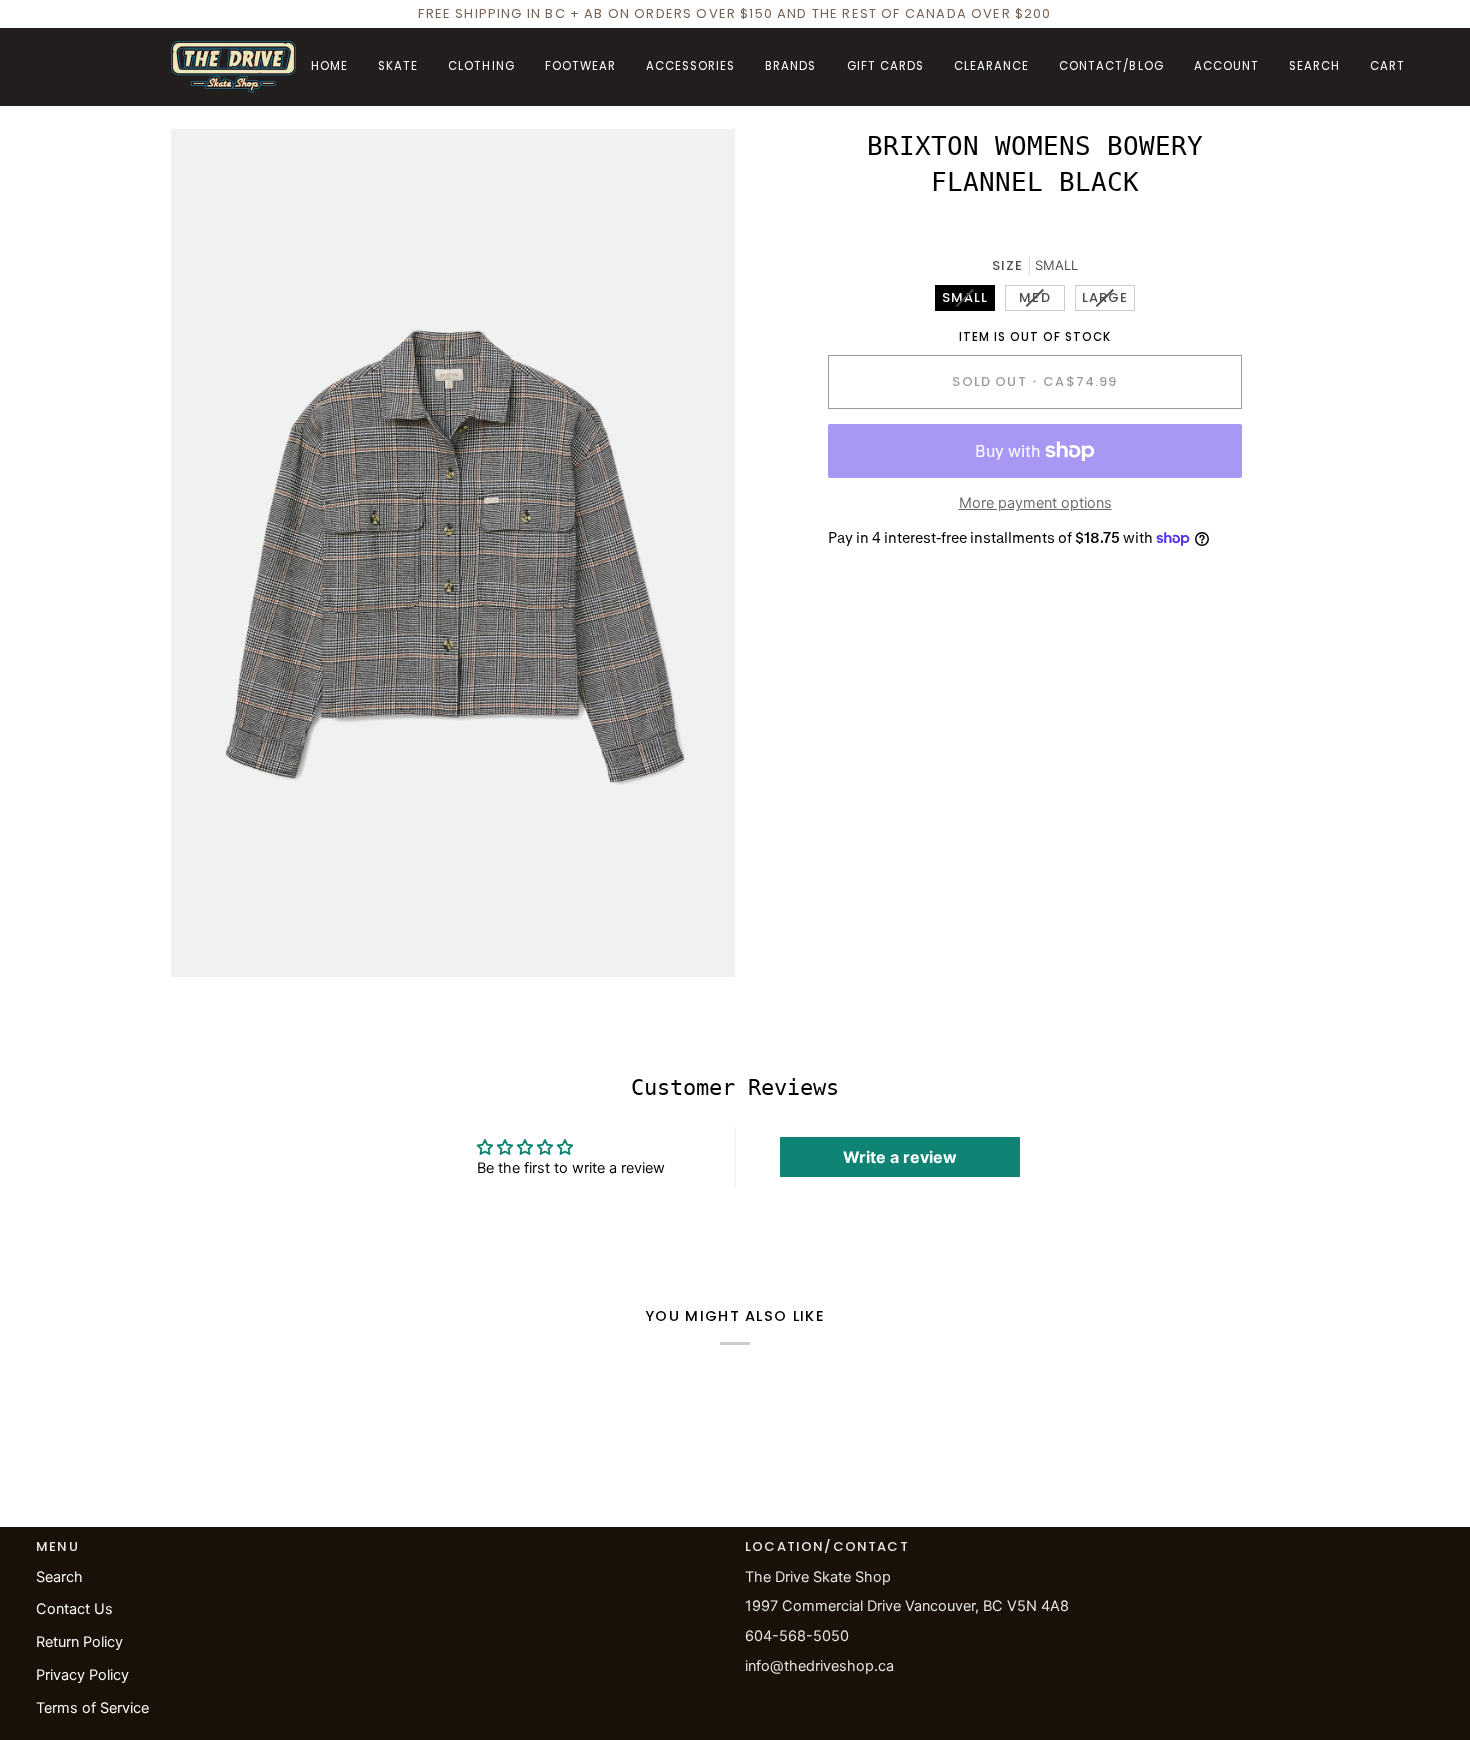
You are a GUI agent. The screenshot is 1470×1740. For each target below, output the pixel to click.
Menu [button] (57, 1546)
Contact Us (74, 1609)
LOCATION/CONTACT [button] (827, 1546)
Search (59, 1577)
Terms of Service (92, 1708)
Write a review (900, 1157)
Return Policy (79, 1642)
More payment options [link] (1035, 503)
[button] (398, 67)
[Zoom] (208, 939)
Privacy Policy (82, 1675)
